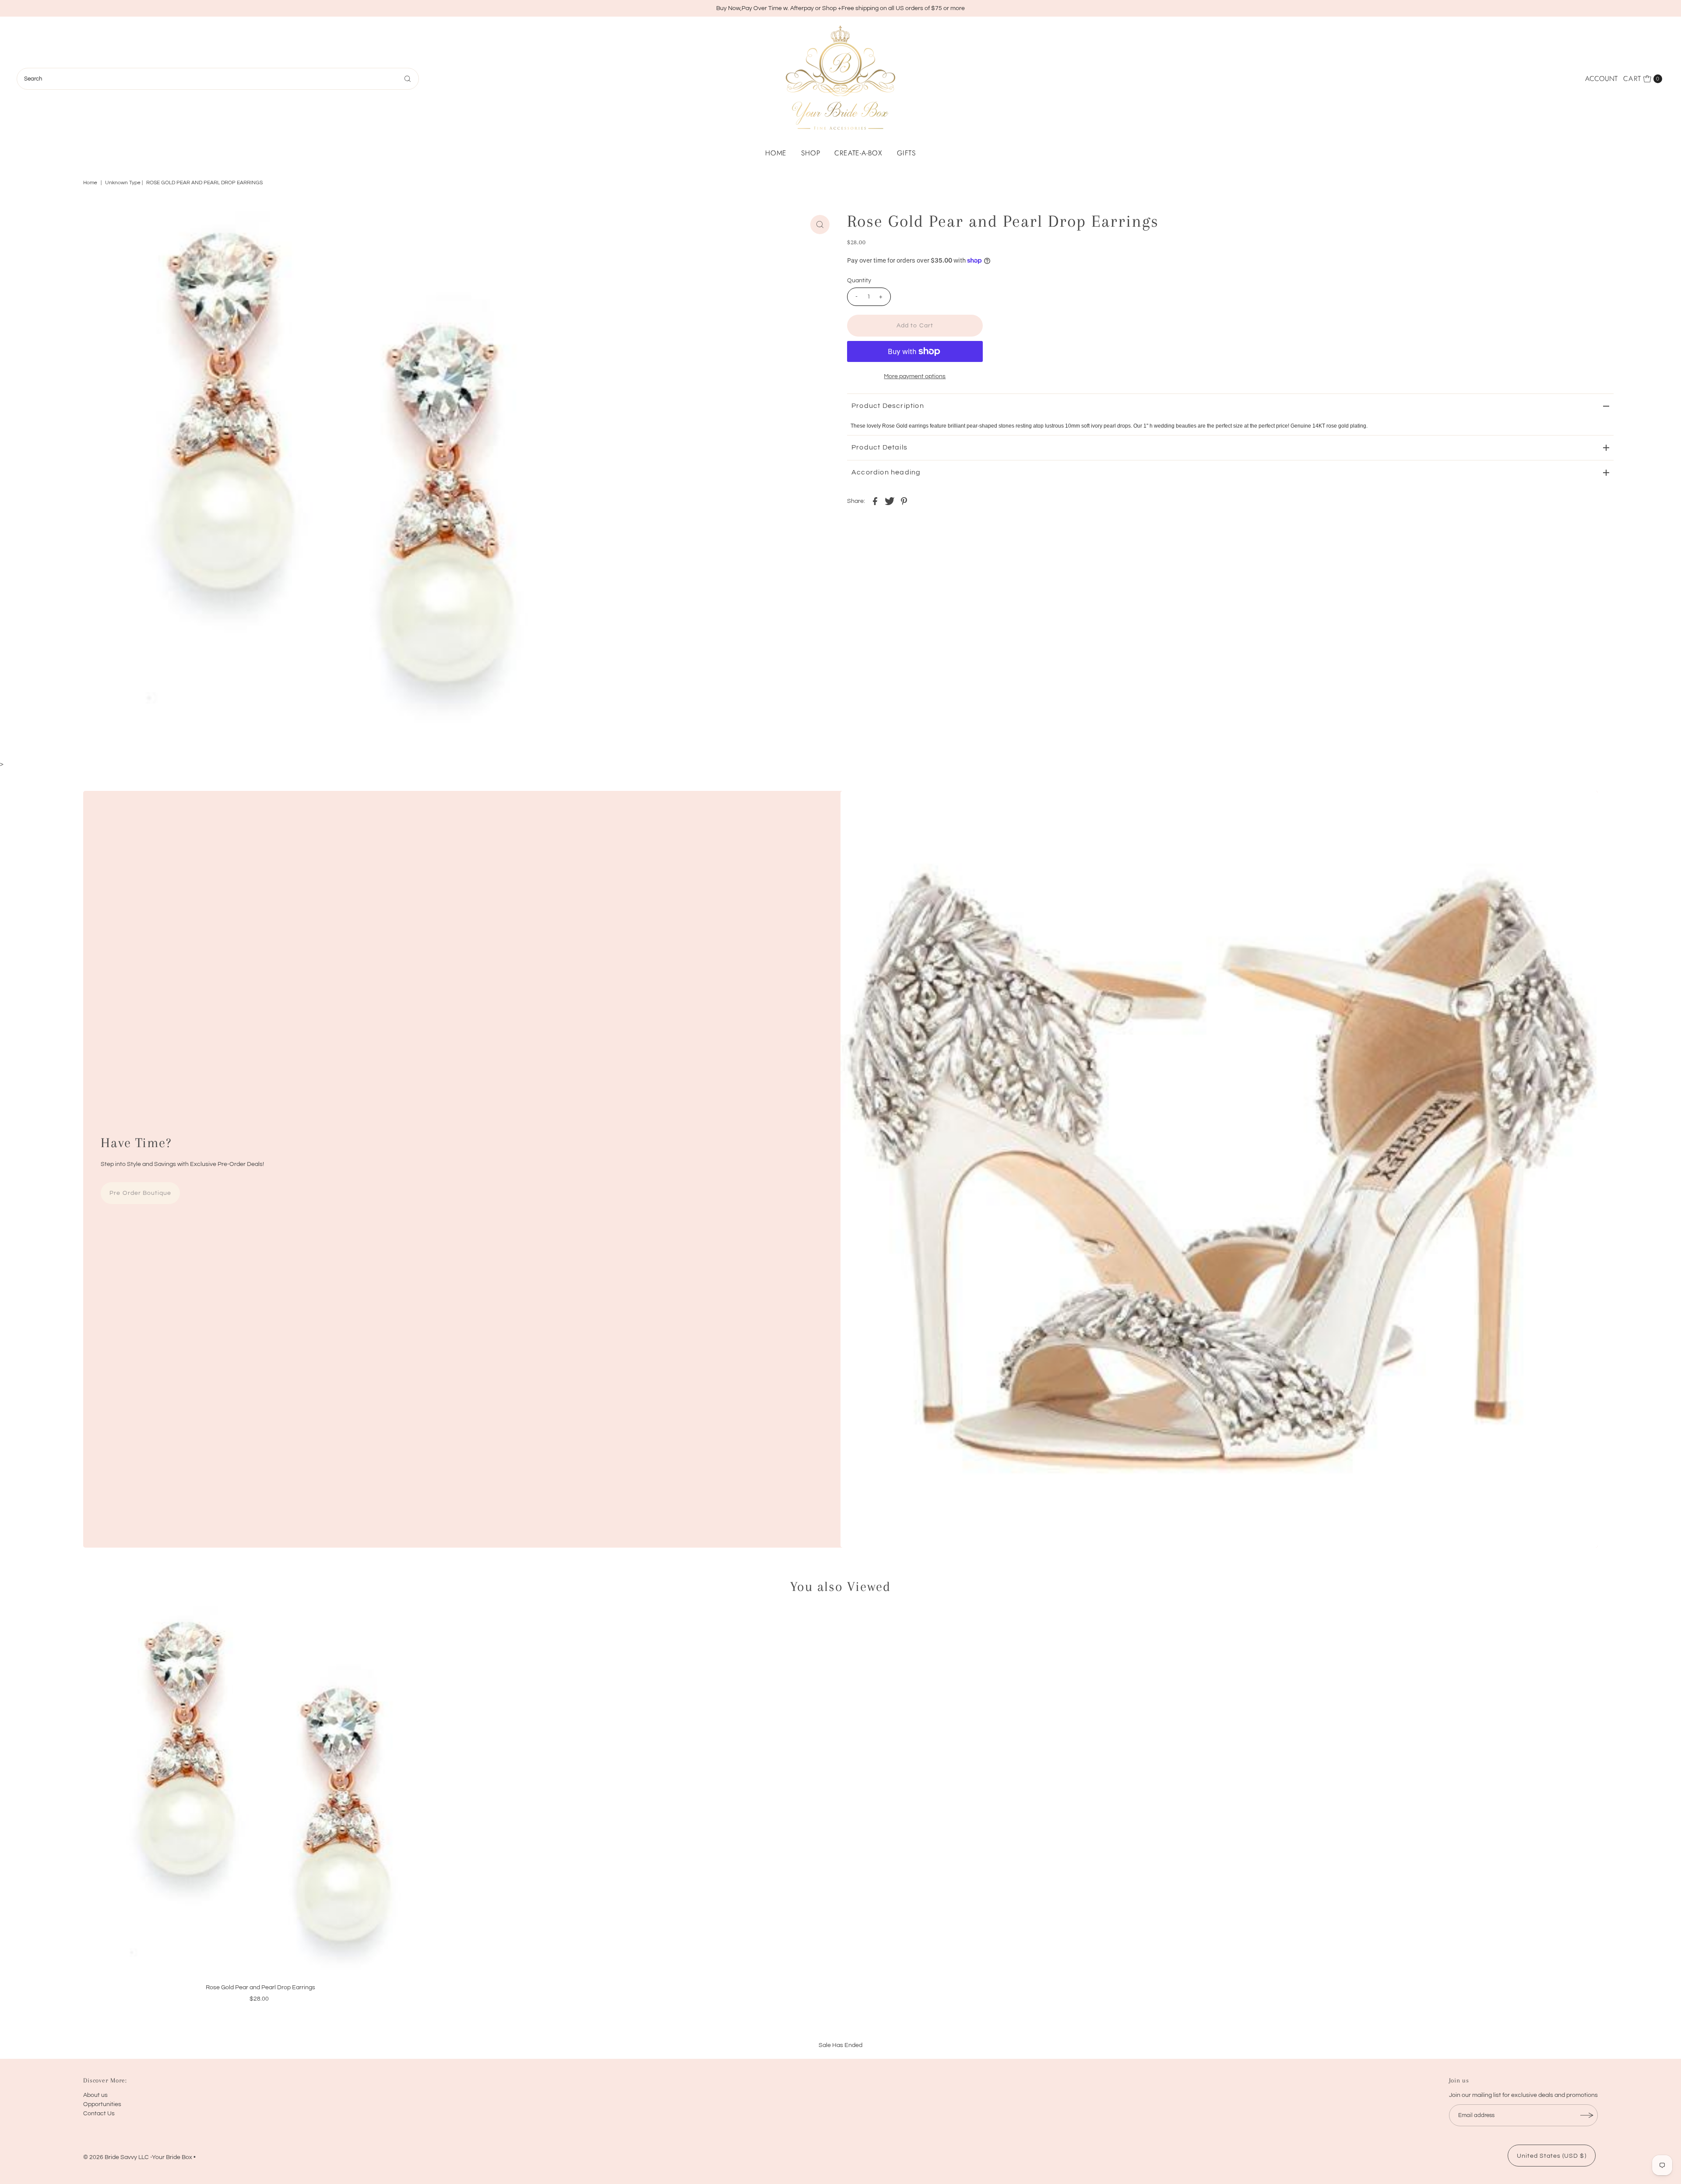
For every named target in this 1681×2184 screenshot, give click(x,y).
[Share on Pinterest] (904, 501)
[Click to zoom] (820, 225)
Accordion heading (886, 472)
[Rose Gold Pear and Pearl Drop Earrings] (261, 1793)
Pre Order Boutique (140, 1193)
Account (1601, 79)
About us (95, 2095)
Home (776, 153)
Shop (811, 153)
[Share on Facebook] (875, 501)
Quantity (859, 281)
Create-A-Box (858, 153)
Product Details (879, 447)
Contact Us (99, 2114)
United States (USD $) (1552, 2156)
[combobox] (218, 79)
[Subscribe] (1587, 2115)
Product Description (888, 406)
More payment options (915, 376)
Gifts (906, 153)
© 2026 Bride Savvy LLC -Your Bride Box (138, 2157)
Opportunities (102, 2104)
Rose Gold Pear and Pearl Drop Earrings (260, 1987)
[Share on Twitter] (890, 501)
